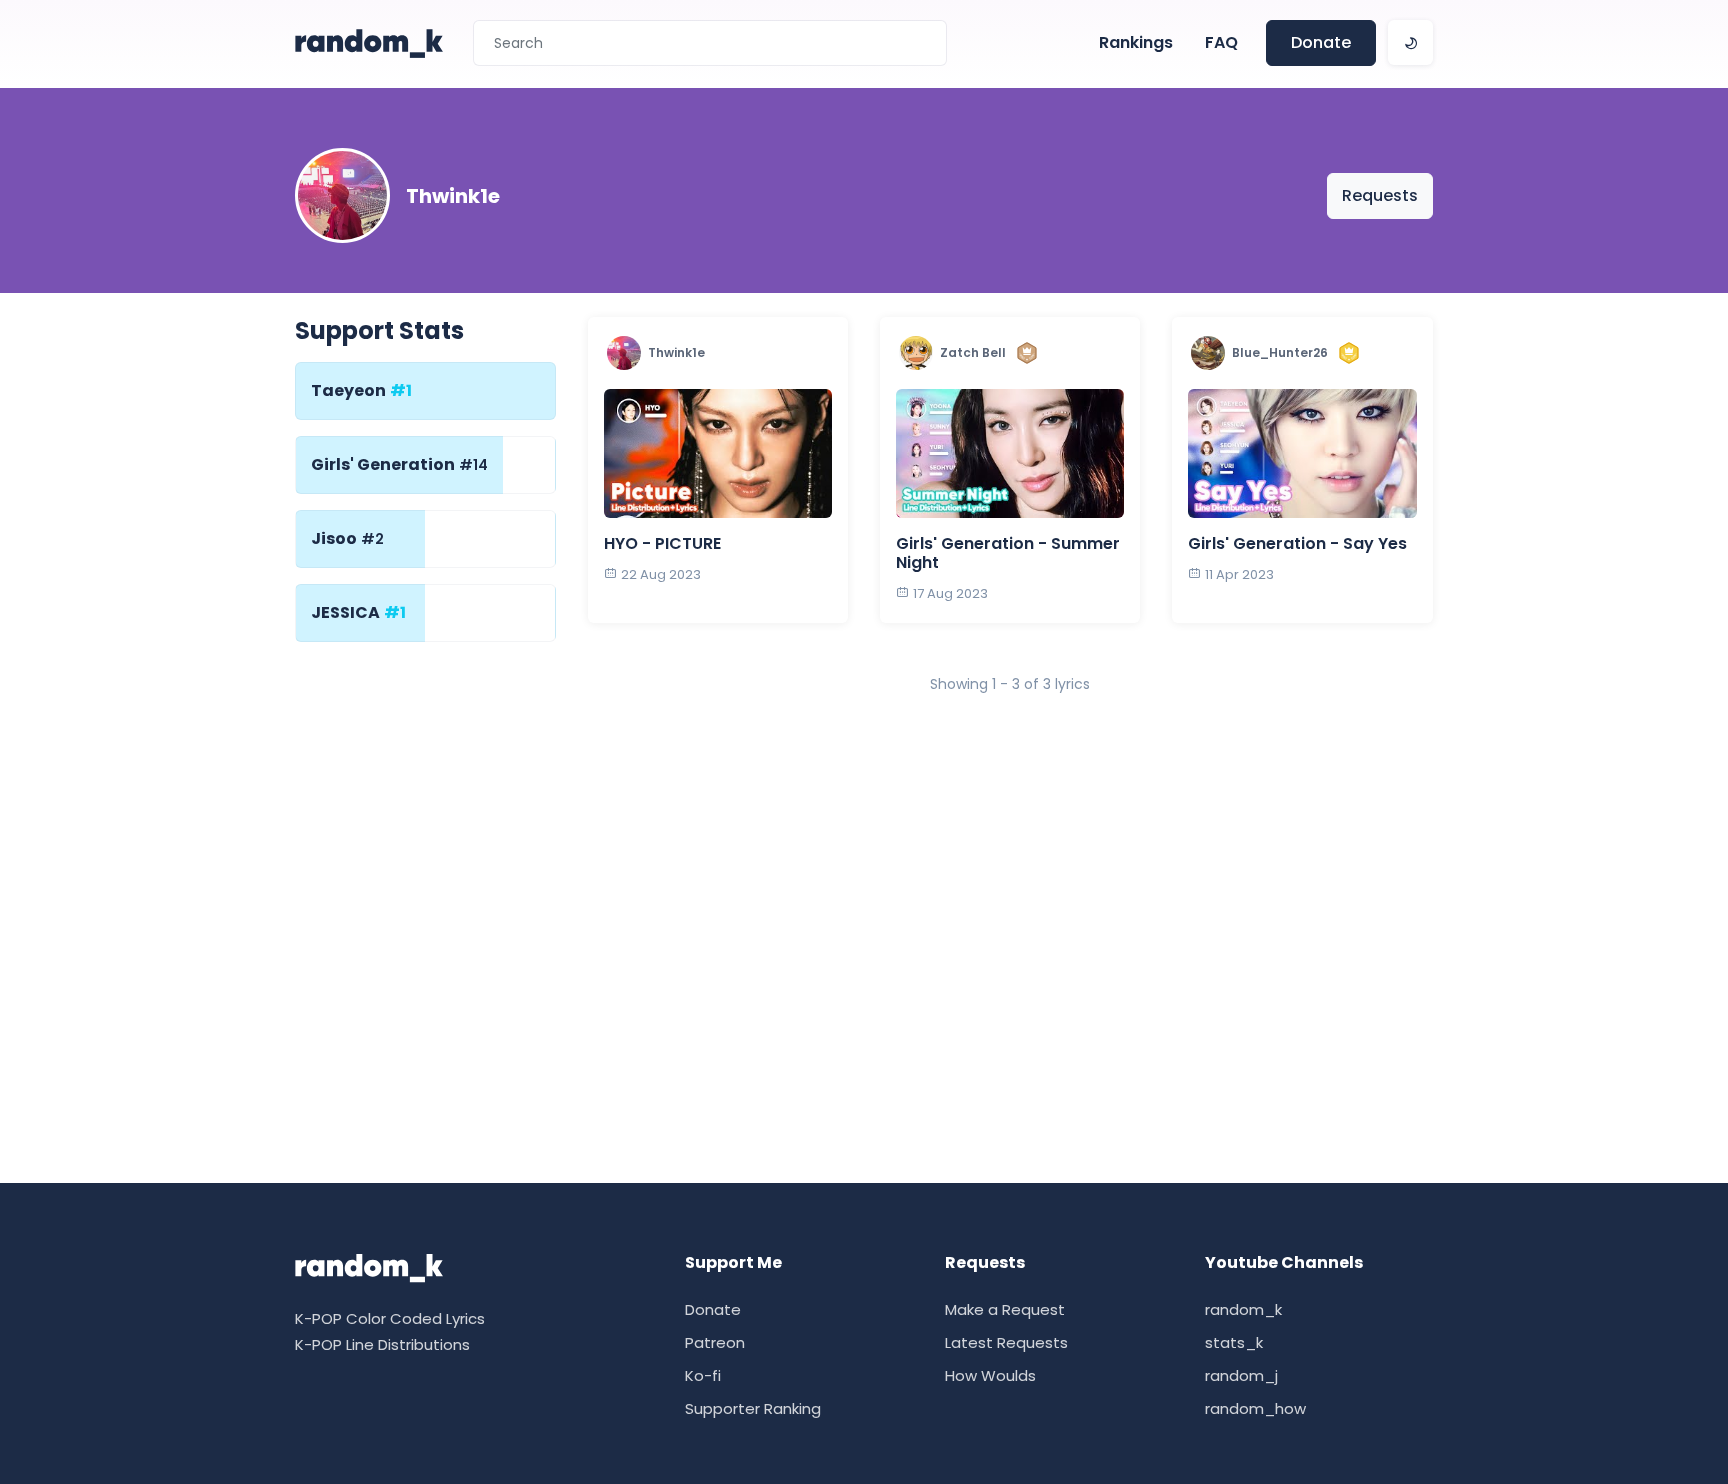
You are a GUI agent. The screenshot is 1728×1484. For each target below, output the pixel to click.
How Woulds (990, 1375)
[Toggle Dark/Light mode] (1410, 42)
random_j (1241, 1375)
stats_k (1234, 1342)
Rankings (1136, 42)
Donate (1321, 42)
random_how (1255, 1408)
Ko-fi (703, 1375)
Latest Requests (1006, 1342)
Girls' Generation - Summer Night (1008, 553)
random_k (1243, 1309)
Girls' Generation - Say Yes (1297, 543)
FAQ (1221, 42)
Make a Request (1005, 1309)
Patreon (715, 1342)
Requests (1380, 195)
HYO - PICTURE (662, 543)
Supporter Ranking (753, 1408)
